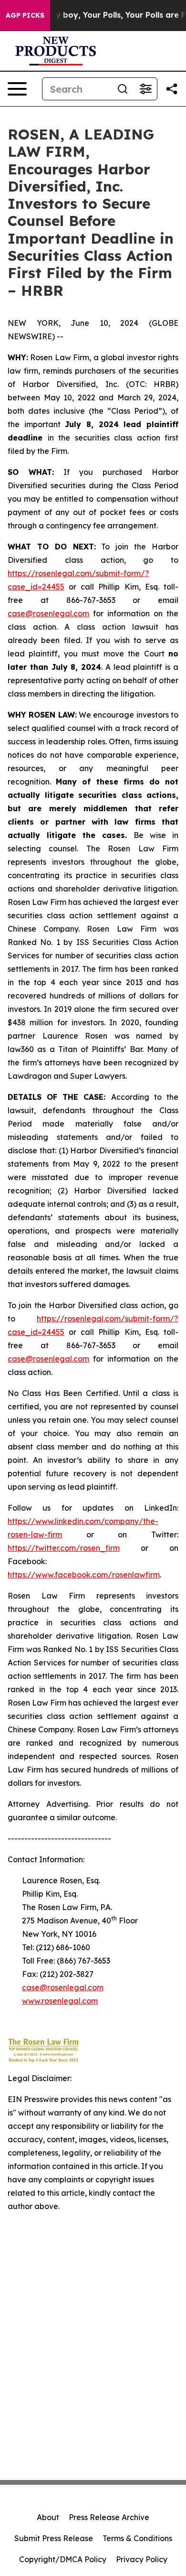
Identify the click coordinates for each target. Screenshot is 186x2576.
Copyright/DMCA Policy (63, 2559)
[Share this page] (172, 89)
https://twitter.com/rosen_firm (64, 1548)
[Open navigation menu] (17, 89)
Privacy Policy (142, 2559)
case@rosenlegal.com (48, 613)
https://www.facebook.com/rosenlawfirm (84, 1575)
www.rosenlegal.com (60, 2001)
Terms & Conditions (137, 2538)
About (48, 2517)
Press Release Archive (109, 2517)
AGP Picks (25, 15)
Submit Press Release (54, 2538)
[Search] (123, 89)
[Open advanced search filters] (145, 89)
